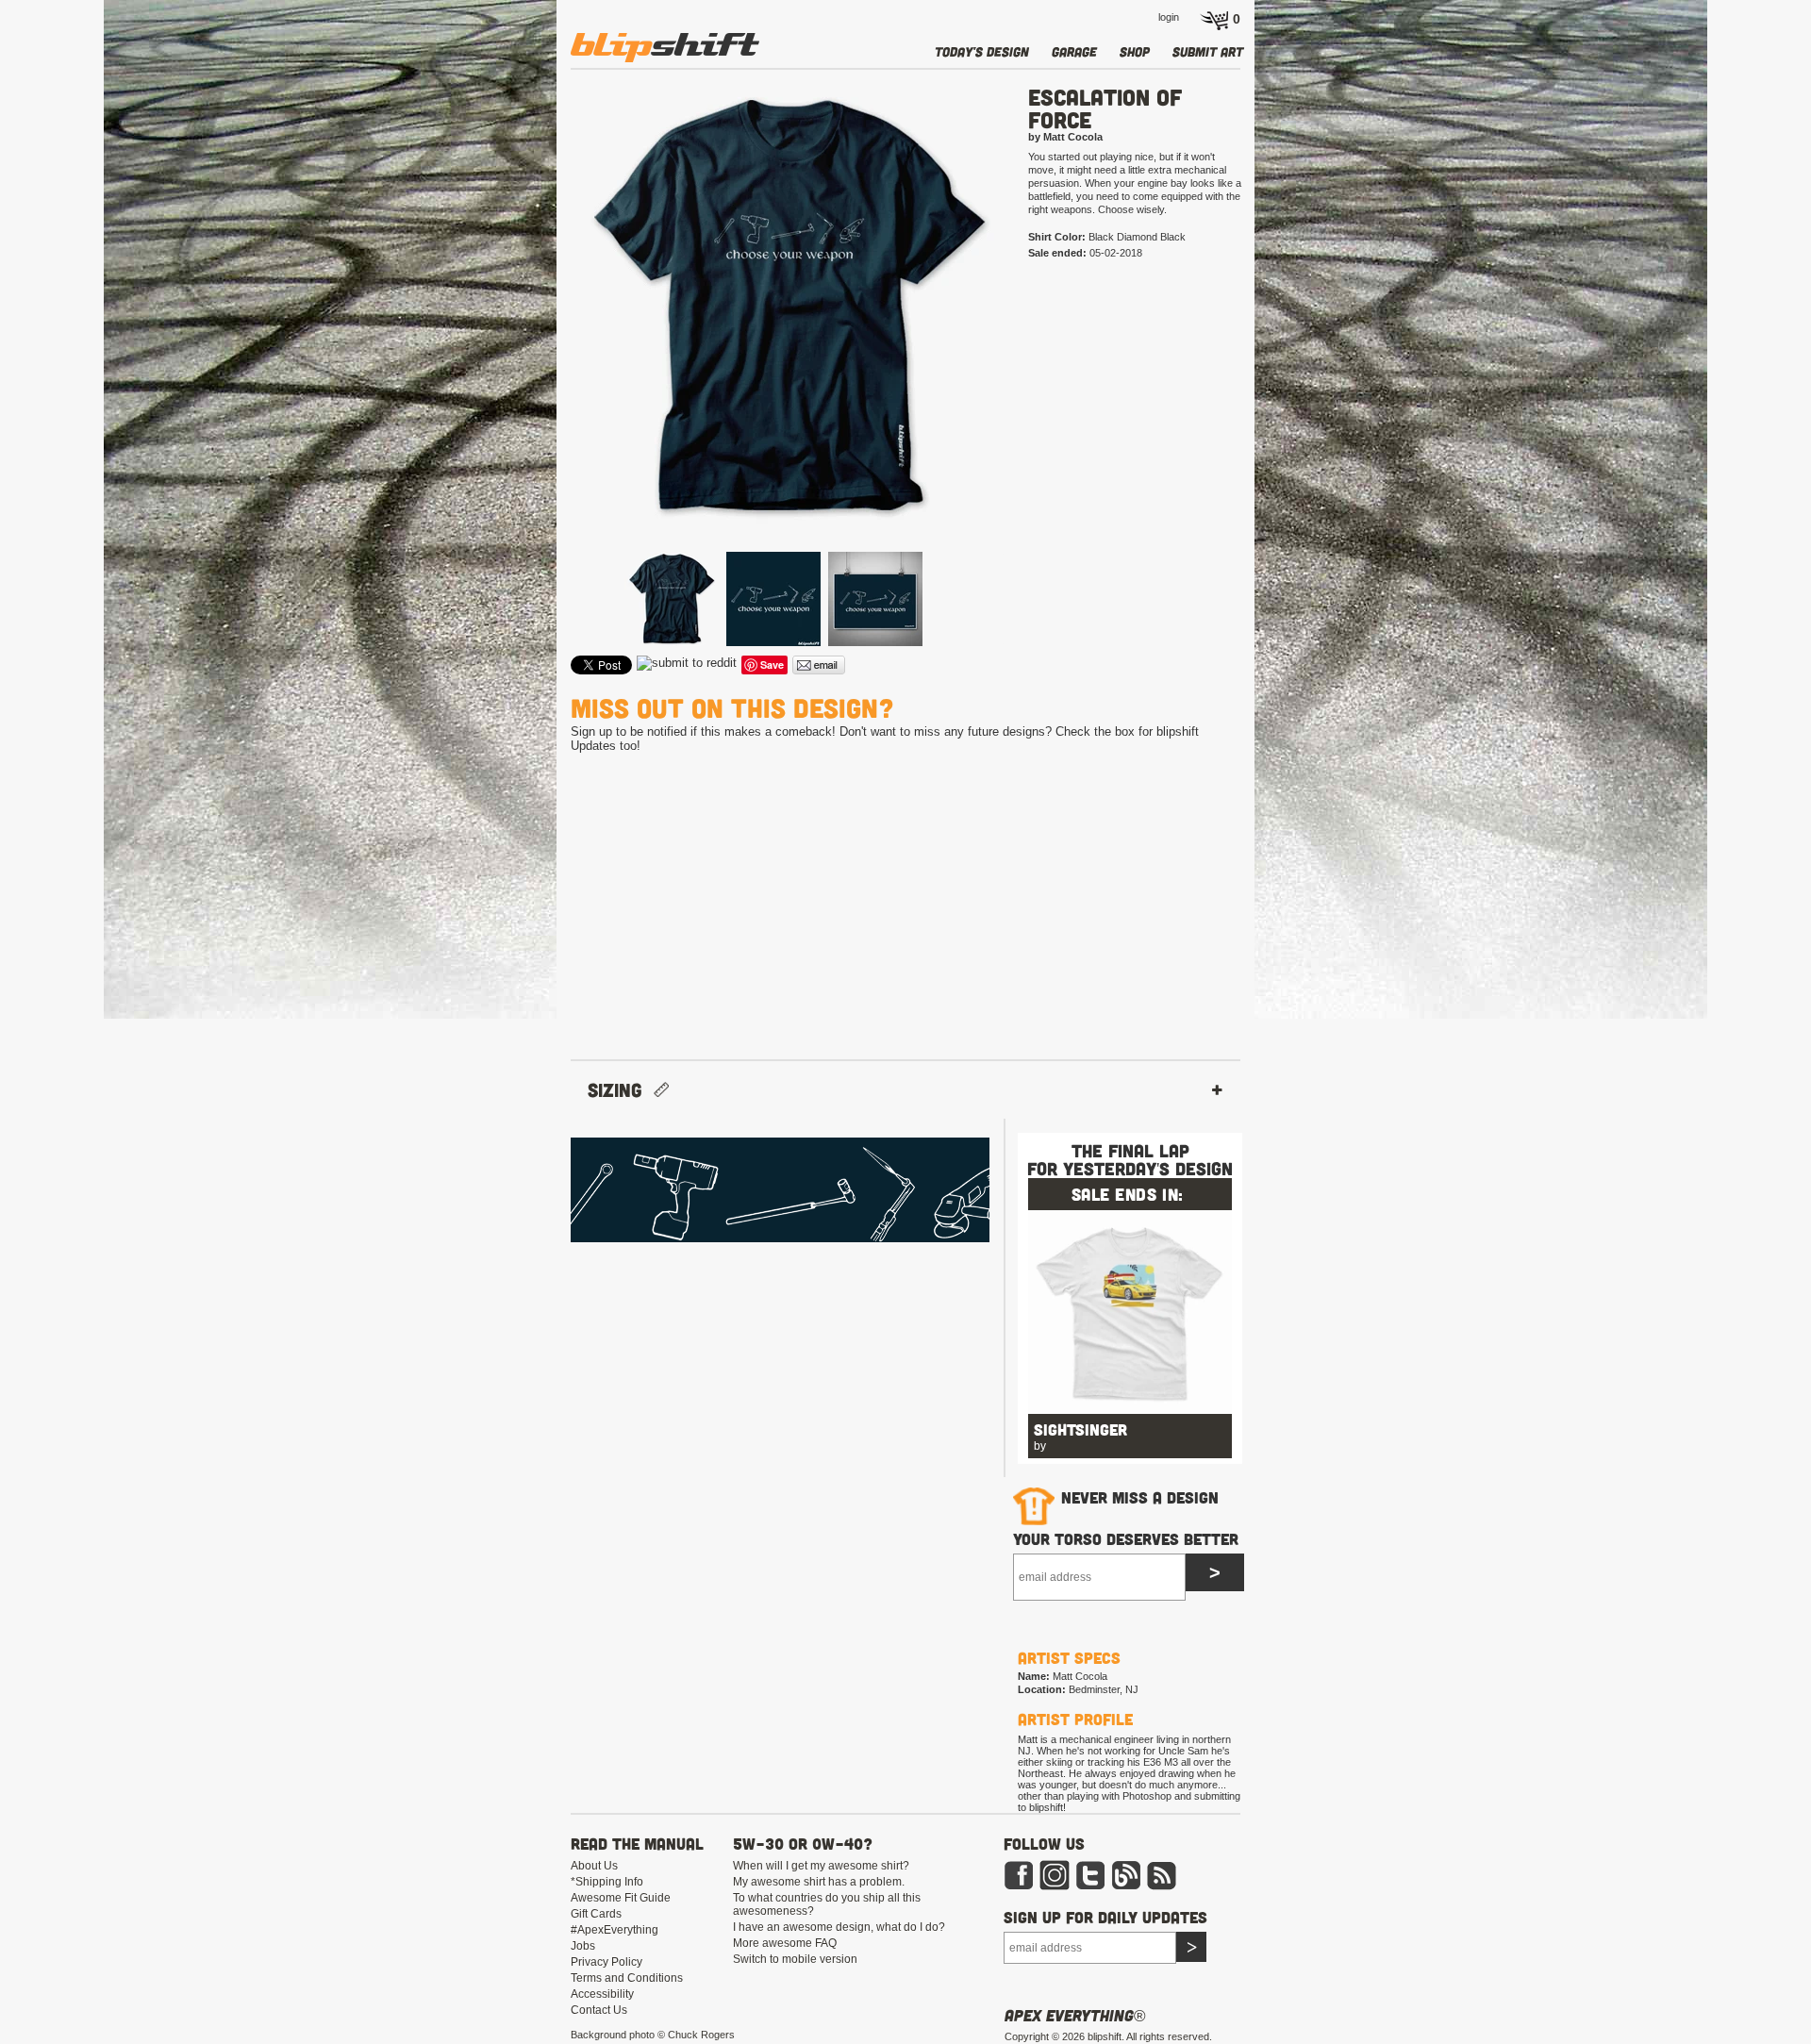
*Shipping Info (607, 1882)
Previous (543, 337)
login (1169, 17)
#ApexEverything (615, 1930)
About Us (594, 1866)
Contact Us (599, 2010)
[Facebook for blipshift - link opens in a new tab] (1019, 1886)
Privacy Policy (606, 1962)
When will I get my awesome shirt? (821, 1866)
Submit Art (1208, 51)
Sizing (621, 1090)
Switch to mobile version (795, 1959)
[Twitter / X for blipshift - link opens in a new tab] (1090, 1886)
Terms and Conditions (627, 1978)
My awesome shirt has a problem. (819, 1882)
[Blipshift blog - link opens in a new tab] (1126, 1886)
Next (1034, 337)
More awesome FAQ (785, 1943)
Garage (1074, 51)
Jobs (583, 1946)
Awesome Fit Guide (621, 1898)
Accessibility (602, 1994)
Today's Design (982, 51)
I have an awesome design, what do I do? (839, 1927)
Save (772, 665)
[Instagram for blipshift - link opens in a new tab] (1055, 1886)
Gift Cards (596, 1914)
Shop (1135, 51)
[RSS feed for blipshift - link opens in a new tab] (1162, 1886)
